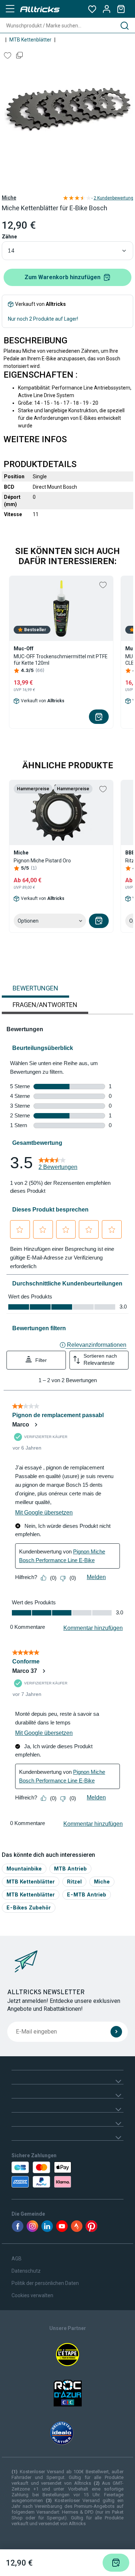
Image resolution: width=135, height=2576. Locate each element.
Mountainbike (24, 1869)
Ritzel (74, 1882)
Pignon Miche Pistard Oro (42, 861)
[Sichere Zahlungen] (43, 2175)
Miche (9, 198)
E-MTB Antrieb (87, 1894)
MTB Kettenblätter (30, 40)
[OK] (116, 2032)
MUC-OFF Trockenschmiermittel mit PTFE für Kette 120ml (61, 660)
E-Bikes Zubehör (29, 1907)
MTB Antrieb (70, 1869)
